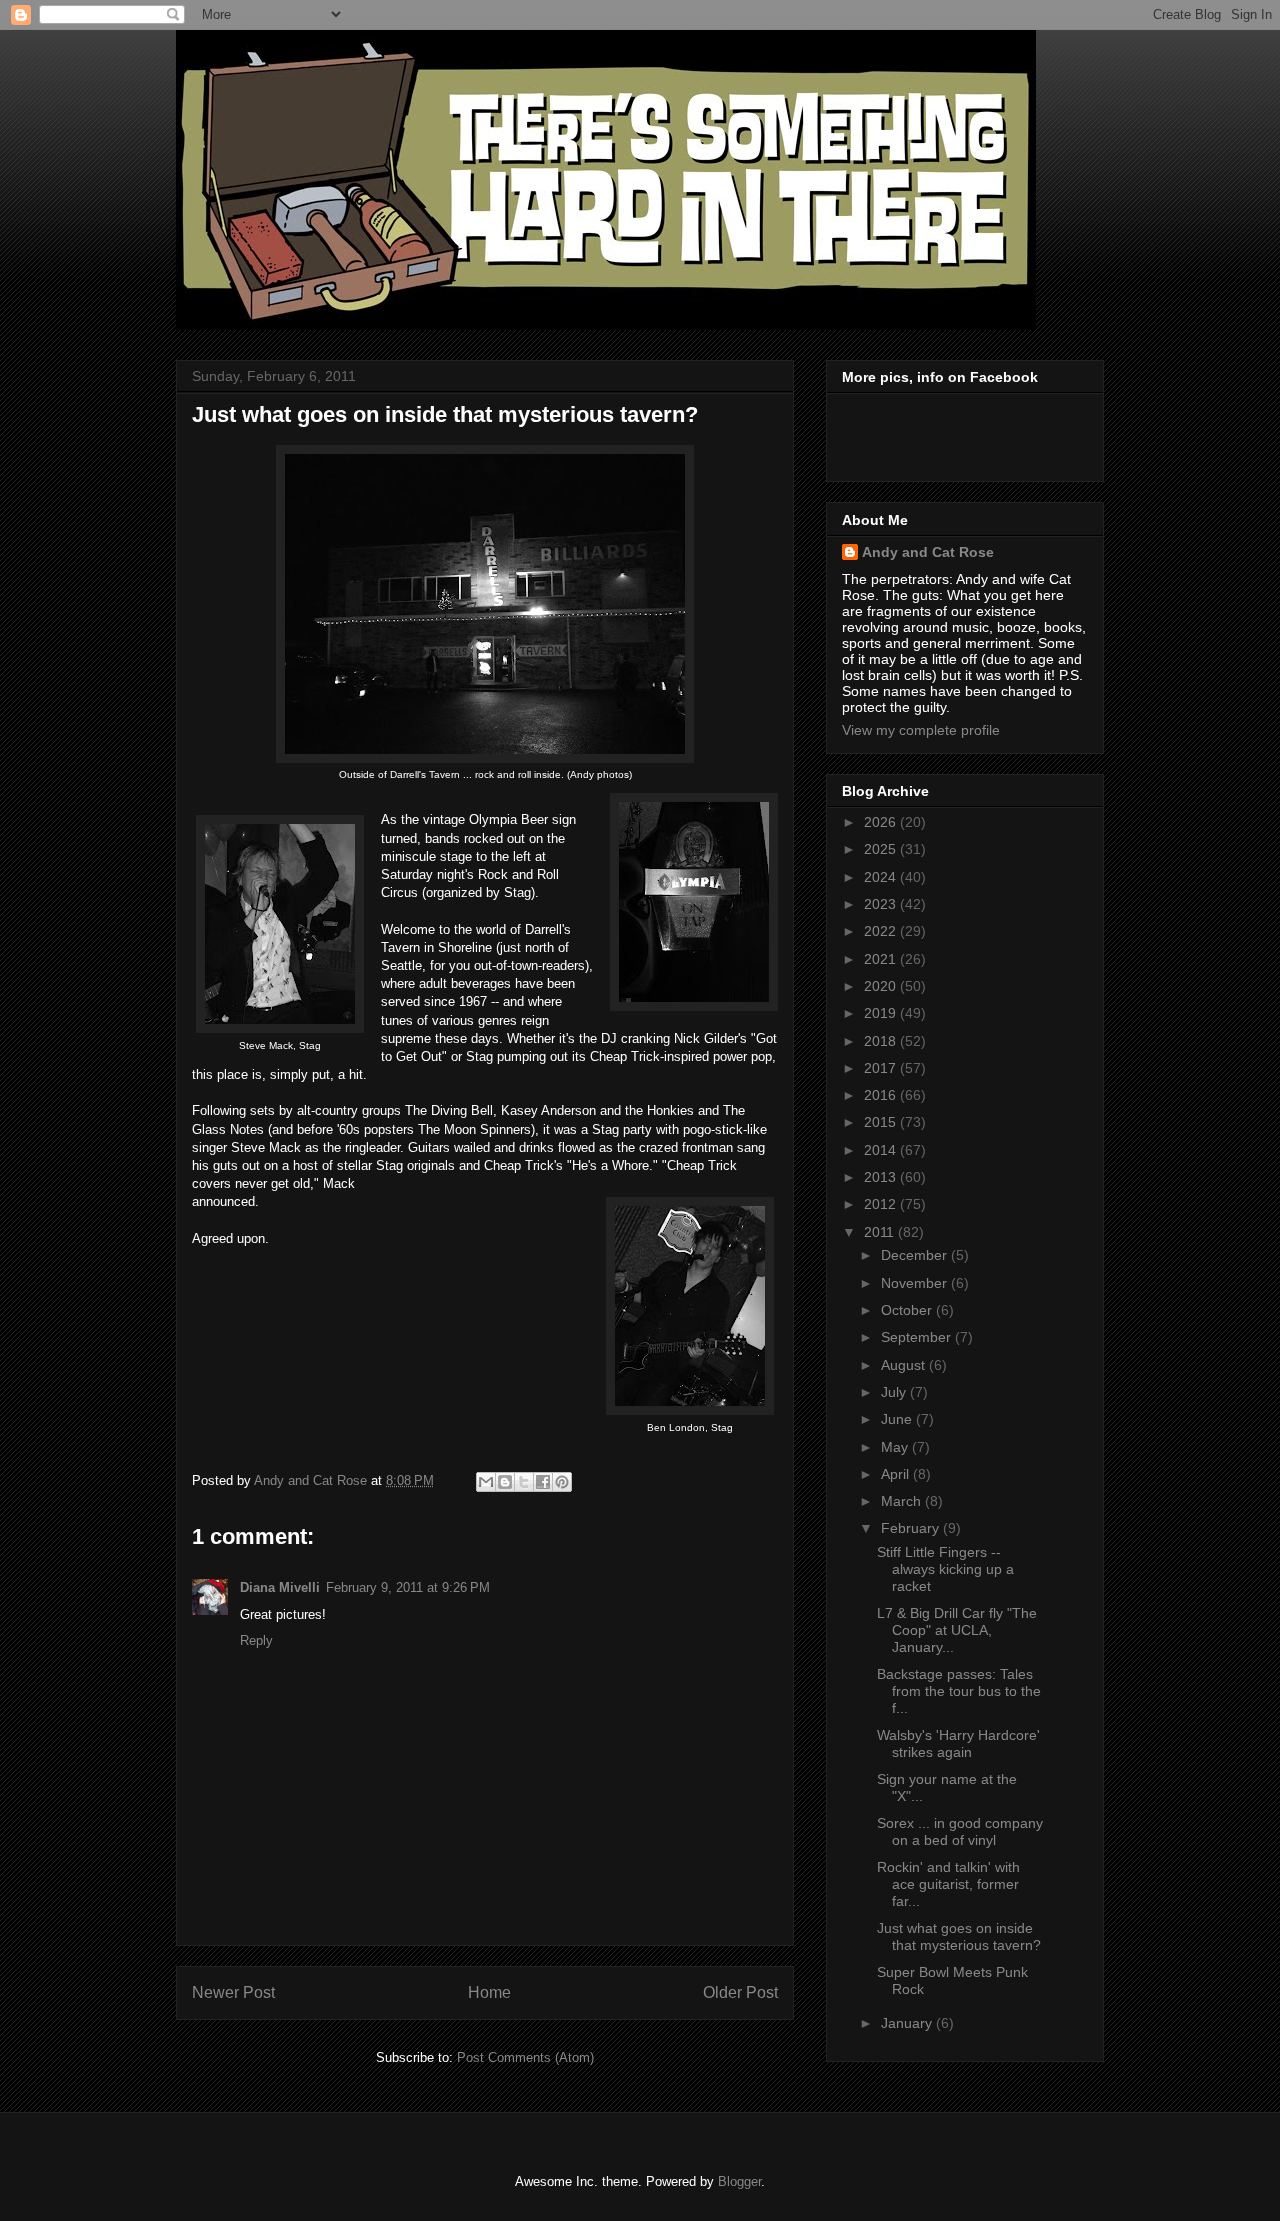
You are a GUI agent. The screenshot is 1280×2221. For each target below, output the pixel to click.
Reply (256, 1640)
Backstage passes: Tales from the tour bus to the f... (959, 1691)
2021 (882, 959)
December (916, 1255)
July (895, 1392)
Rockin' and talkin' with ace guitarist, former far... (948, 1884)
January (908, 2023)
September (918, 1337)
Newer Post (233, 1992)
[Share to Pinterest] (562, 1482)
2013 (882, 1177)
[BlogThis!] (505, 1482)
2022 (882, 931)
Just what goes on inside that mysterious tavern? (959, 1936)
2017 (882, 1068)
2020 (882, 986)
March (903, 1501)
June (898, 1419)
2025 (882, 849)
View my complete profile (921, 730)
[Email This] (486, 1482)
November (916, 1283)
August (905, 1365)
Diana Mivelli (280, 1587)
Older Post (740, 1992)
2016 (882, 1095)
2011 (881, 1232)
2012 (882, 1204)
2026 (882, 822)
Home (489, 1992)
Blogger (739, 2181)
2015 (882, 1122)
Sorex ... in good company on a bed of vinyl (960, 1831)
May (896, 1447)
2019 (882, 1013)
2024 (882, 877)
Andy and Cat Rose (928, 552)
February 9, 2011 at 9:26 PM (408, 1587)
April (897, 1474)
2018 (882, 1041)
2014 (882, 1150)
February (912, 1528)
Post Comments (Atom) (525, 2057)
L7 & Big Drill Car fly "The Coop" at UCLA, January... (957, 1630)
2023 (882, 904)
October (908, 1310)
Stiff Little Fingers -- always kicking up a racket (945, 1569)
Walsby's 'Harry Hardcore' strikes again (958, 1743)
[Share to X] (524, 1482)
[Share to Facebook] (543, 1482)
